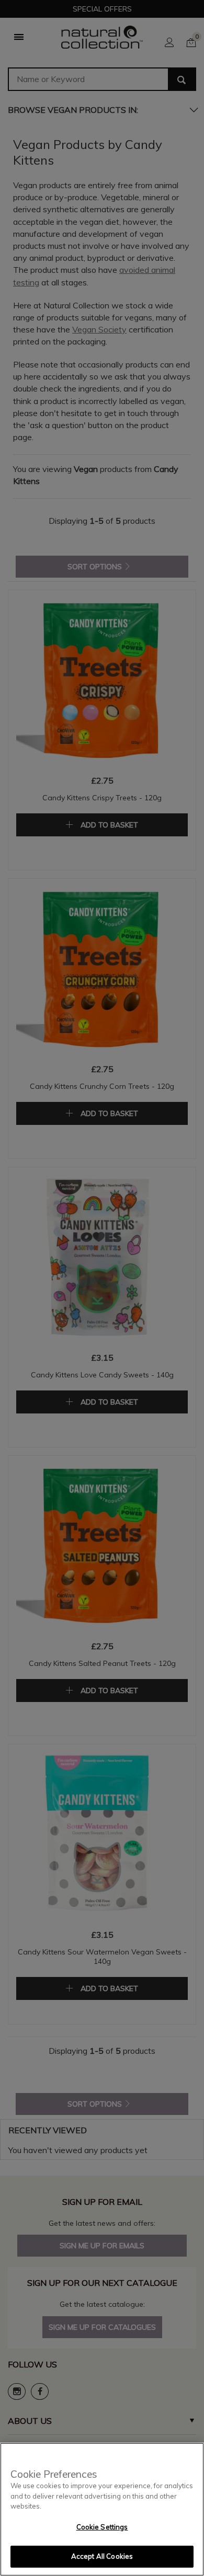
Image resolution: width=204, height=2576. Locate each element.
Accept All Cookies (102, 2556)
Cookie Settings (102, 2527)
